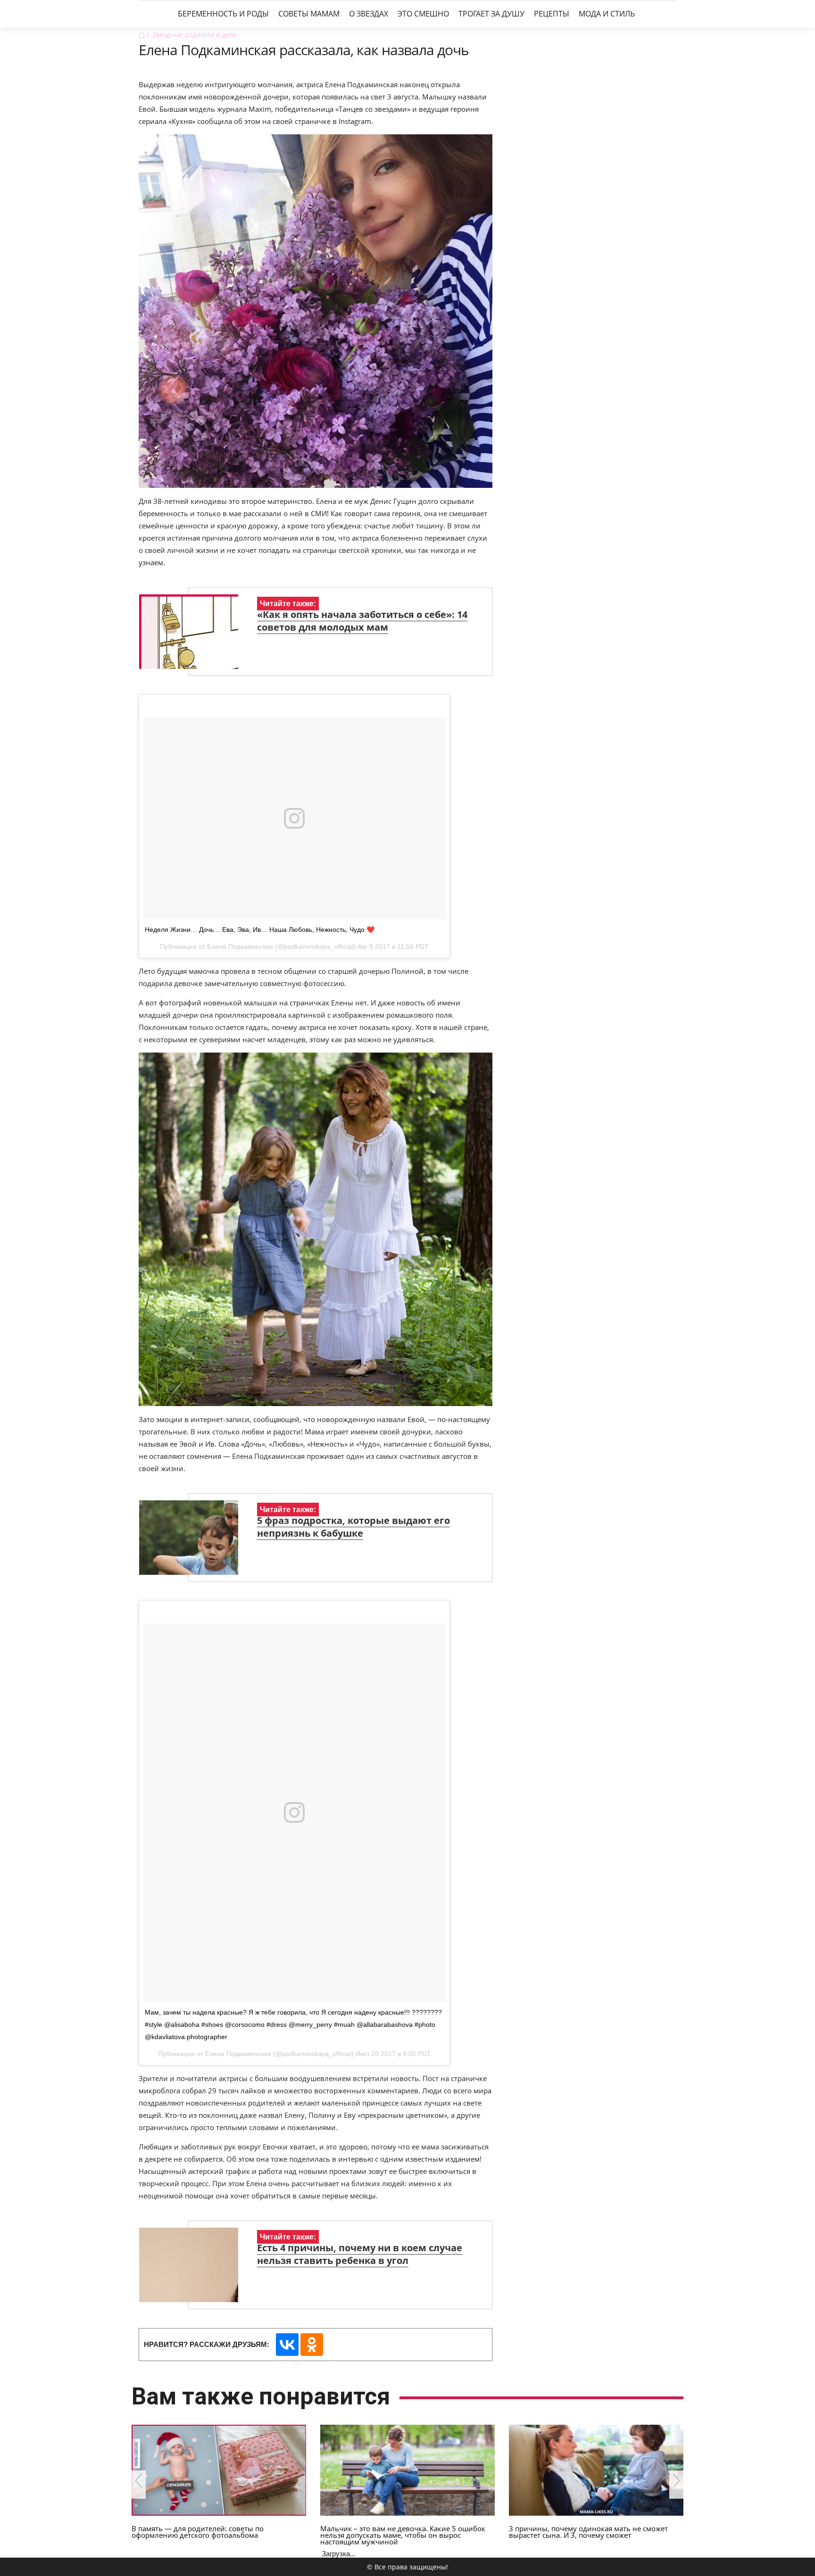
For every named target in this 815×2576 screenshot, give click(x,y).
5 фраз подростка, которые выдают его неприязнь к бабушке (353, 1527)
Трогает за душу (491, 14)
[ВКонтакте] (287, 2345)
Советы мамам (309, 14)
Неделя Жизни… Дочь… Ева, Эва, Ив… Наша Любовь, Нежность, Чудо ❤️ (260, 930)
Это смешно (423, 14)
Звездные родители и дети (194, 35)
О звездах (369, 14)
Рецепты (552, 14)
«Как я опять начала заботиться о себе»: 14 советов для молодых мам (362, 621)
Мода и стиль (607, 14)
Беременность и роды (223, 14)
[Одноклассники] (312, 2345)
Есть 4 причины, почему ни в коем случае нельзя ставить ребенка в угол (360, 2254)
